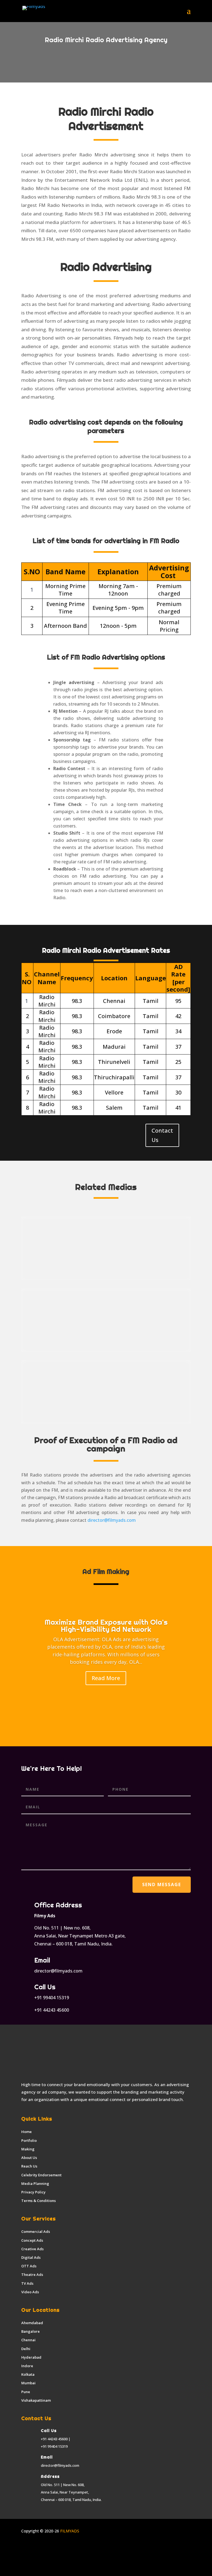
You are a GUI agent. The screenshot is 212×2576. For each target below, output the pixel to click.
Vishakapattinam (36, 2400)
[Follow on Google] (70, 2547)
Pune (26, 2392)
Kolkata (28, 2374)
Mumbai (28, 2383)
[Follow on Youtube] (59, 2547)
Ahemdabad (32, 2323)
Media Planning (35, 2183)
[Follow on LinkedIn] (48, 2547)
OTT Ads (29, 2266)
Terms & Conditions (39, 2201)
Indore (27, 2366)
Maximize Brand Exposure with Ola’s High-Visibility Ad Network (106, 1626)
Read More (106, 1678)
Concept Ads (32, 2240)
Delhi (26, 2349)
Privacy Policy (33, 2192)
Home (26, 2132)
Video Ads (30, 2292)
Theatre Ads (32, 2275)
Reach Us (29, 2166)
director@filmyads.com (112, 1520)
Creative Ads (32, 2249)
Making (28, 2149)
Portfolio (29, 2140)
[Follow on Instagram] (37, 2547)
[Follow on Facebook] (26, 2547)
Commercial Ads (36, 2231)
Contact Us (162, 1135)
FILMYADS (69, 2531)
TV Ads (27, 2283)
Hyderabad (31, 2357)
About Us (29, 2158)
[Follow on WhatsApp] (81, 2547)
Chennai (28, 2340)
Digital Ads (31, 2257)
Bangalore (31, 2331)
